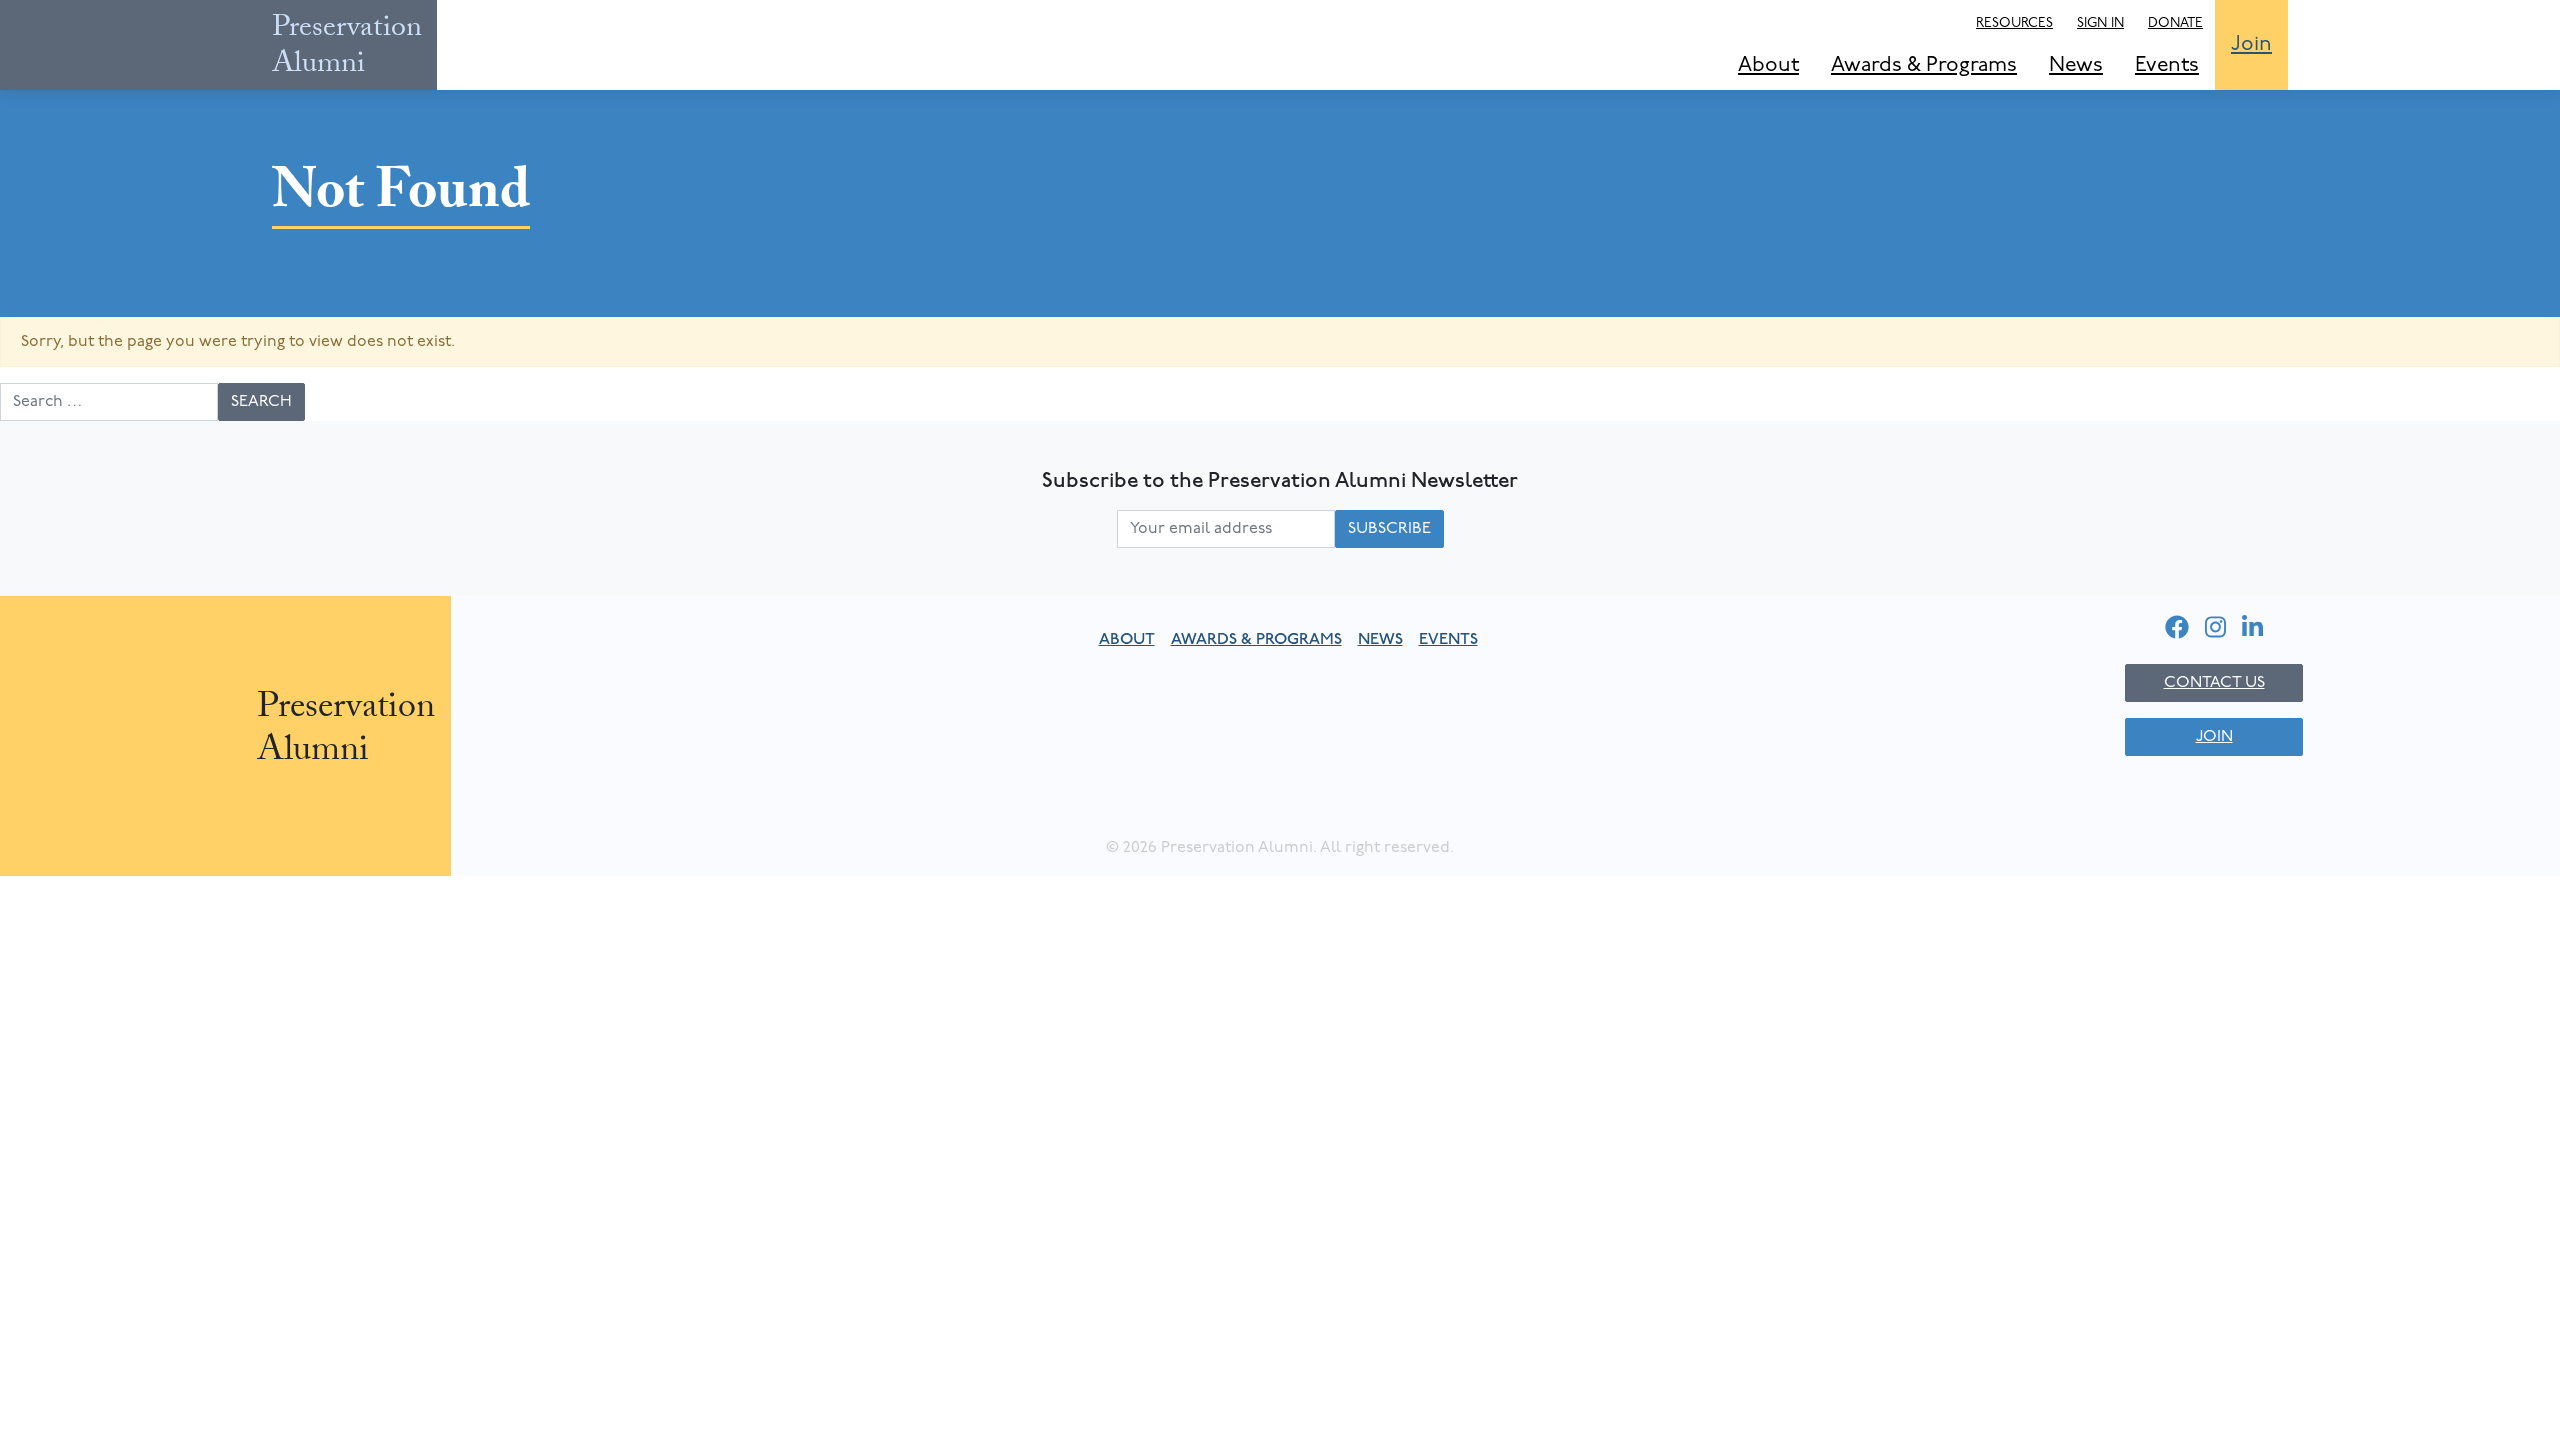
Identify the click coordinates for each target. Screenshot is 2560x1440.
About (1768, 65)
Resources (2014, 23)
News (2076, 65)
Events (2167, 65)
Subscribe (1389, 529)
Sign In (2100, 23)
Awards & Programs (1924, 65)
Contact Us (2214, 683)
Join (2251, 44)
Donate (2175, 23)
